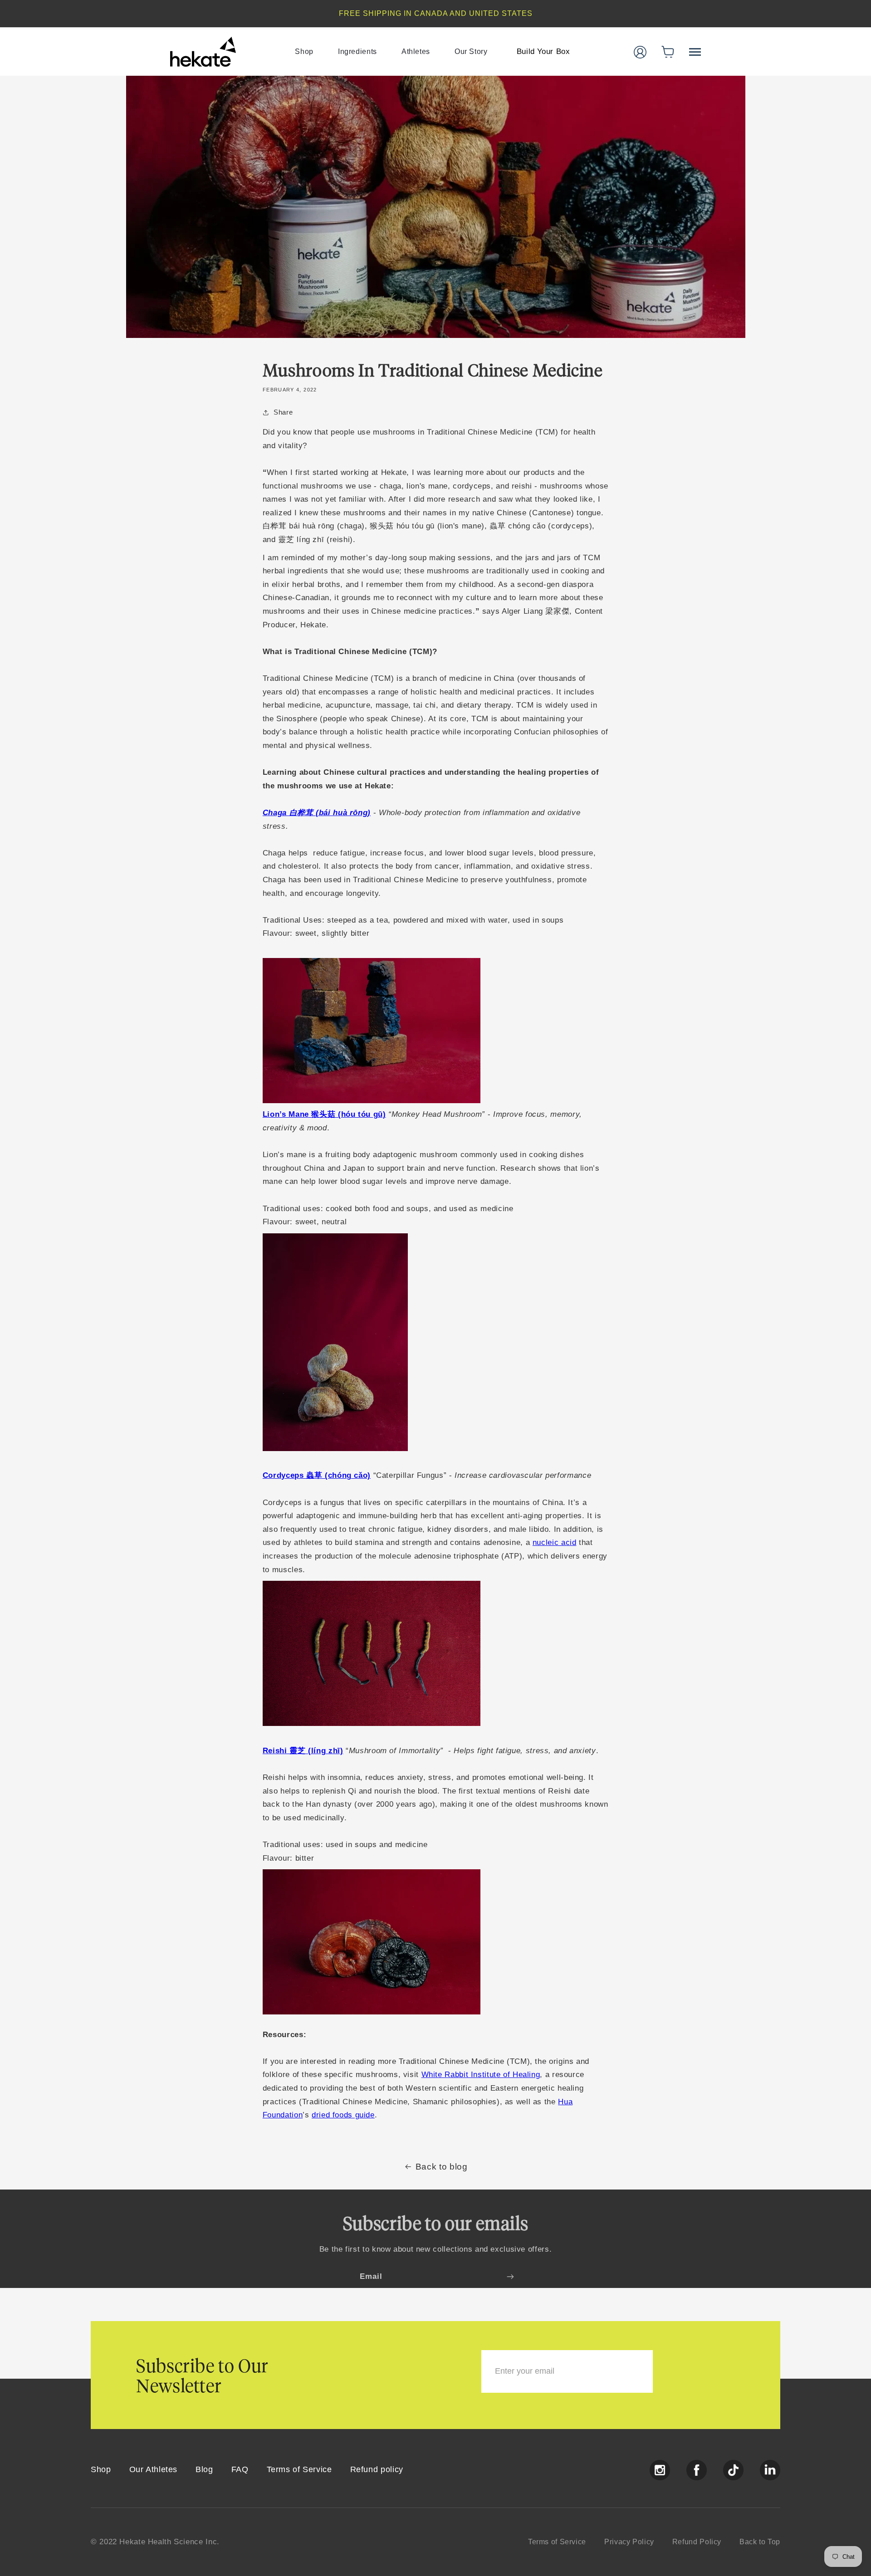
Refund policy (377, 2469)
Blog (204, 2469)
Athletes (416, 51)
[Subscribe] (510, 2276)
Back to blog (442, 2167)
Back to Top (760, 2542)
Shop (304, 51)
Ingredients (357, 51)
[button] (668, 52)
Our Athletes (154, 2469)
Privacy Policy (629, 2542)
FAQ (240, 2469)
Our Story (471, 51)
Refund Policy (697, 2542)
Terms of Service (299, 2469)
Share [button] (283, 412)
